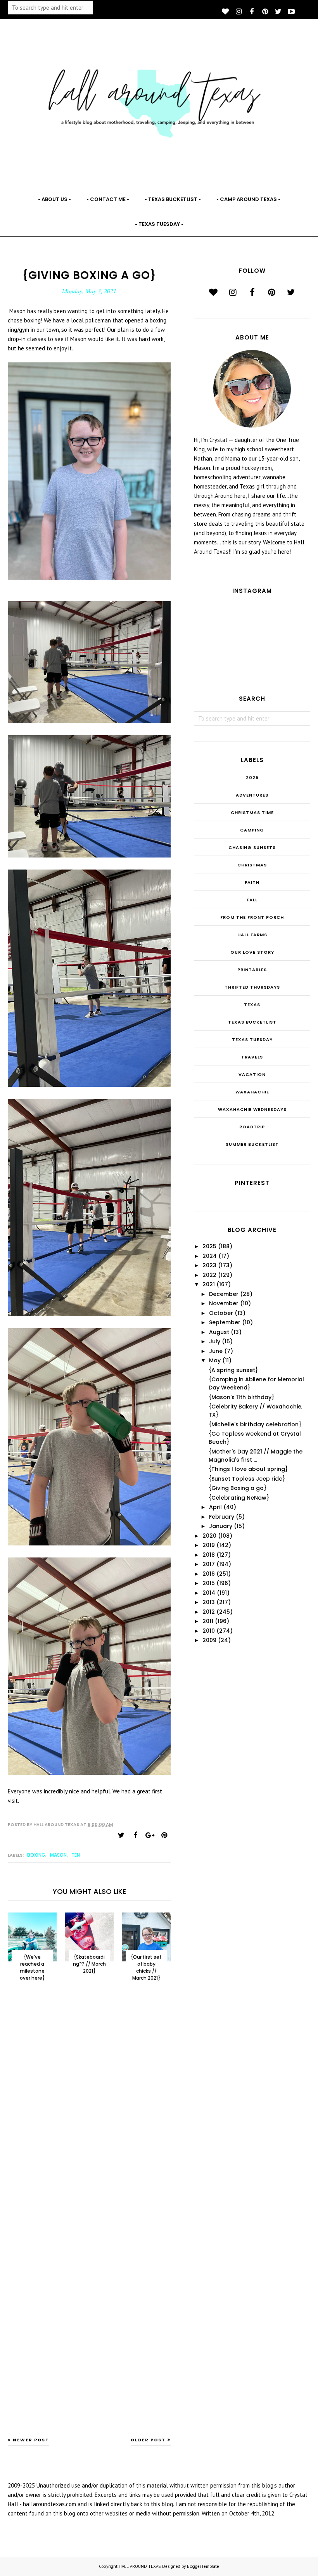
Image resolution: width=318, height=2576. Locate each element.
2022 (209, 1275)
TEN (76, 1855)
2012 (209, 1612)
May (215, 1360)
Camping (252, 830)
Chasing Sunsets (252, 847)
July (215, 1341)
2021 (209, 1284)
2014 (209, 1593)
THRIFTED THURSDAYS (252, 987)
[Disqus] (89, 2115)
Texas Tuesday (252, 1039)
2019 (209, 1545)
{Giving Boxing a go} (238, 1488)
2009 (209, 1640)
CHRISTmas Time (252, 812)
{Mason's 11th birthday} (241, 1397)
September (225, 1322)
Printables (252, 970)
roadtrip (252, 1127)
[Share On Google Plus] (150, 1835)
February (222, 1517)
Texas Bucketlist (252, 1022)
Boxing (36, 1855)
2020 (209, 1536)
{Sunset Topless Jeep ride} (247, 1479)
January (221, 1526)
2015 (209, 1583)
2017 (209, 1564)
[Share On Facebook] (135, 1835)
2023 (209, 1265)
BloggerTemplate (203, 2566)
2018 (209, 1555)
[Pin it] (164, 1835)
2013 (209, 1602)
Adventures (252, 795)
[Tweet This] (121, 1835)
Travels (252, 1057)
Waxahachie (252, 1092)
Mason (58, 1855)
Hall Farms (252, 935)
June (216, 1351)
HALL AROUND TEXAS (140, 2566)
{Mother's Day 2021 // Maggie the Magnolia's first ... (256, 1456)
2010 (209, 1631)
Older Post (148, 2440)
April (215, 1507)
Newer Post (31, 2440)
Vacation (252, 1074)
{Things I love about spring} (248, 1469)
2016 (209, 1574)
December (224, 1294)
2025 (252, 778)
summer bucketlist (252, 1144)
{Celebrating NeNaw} (239, 1498)
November (224, 1303)
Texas (252, 1005)
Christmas (252, 865)
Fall (252, 900)
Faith (252, 882)
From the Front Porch (252, 917)
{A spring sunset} (233, 1370)
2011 (208, 1621)
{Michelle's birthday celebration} (255, 1424)
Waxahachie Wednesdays (252, 1109)
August (219, 1332)
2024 (210, 1256)
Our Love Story (252, 952)
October (221, 1313)
